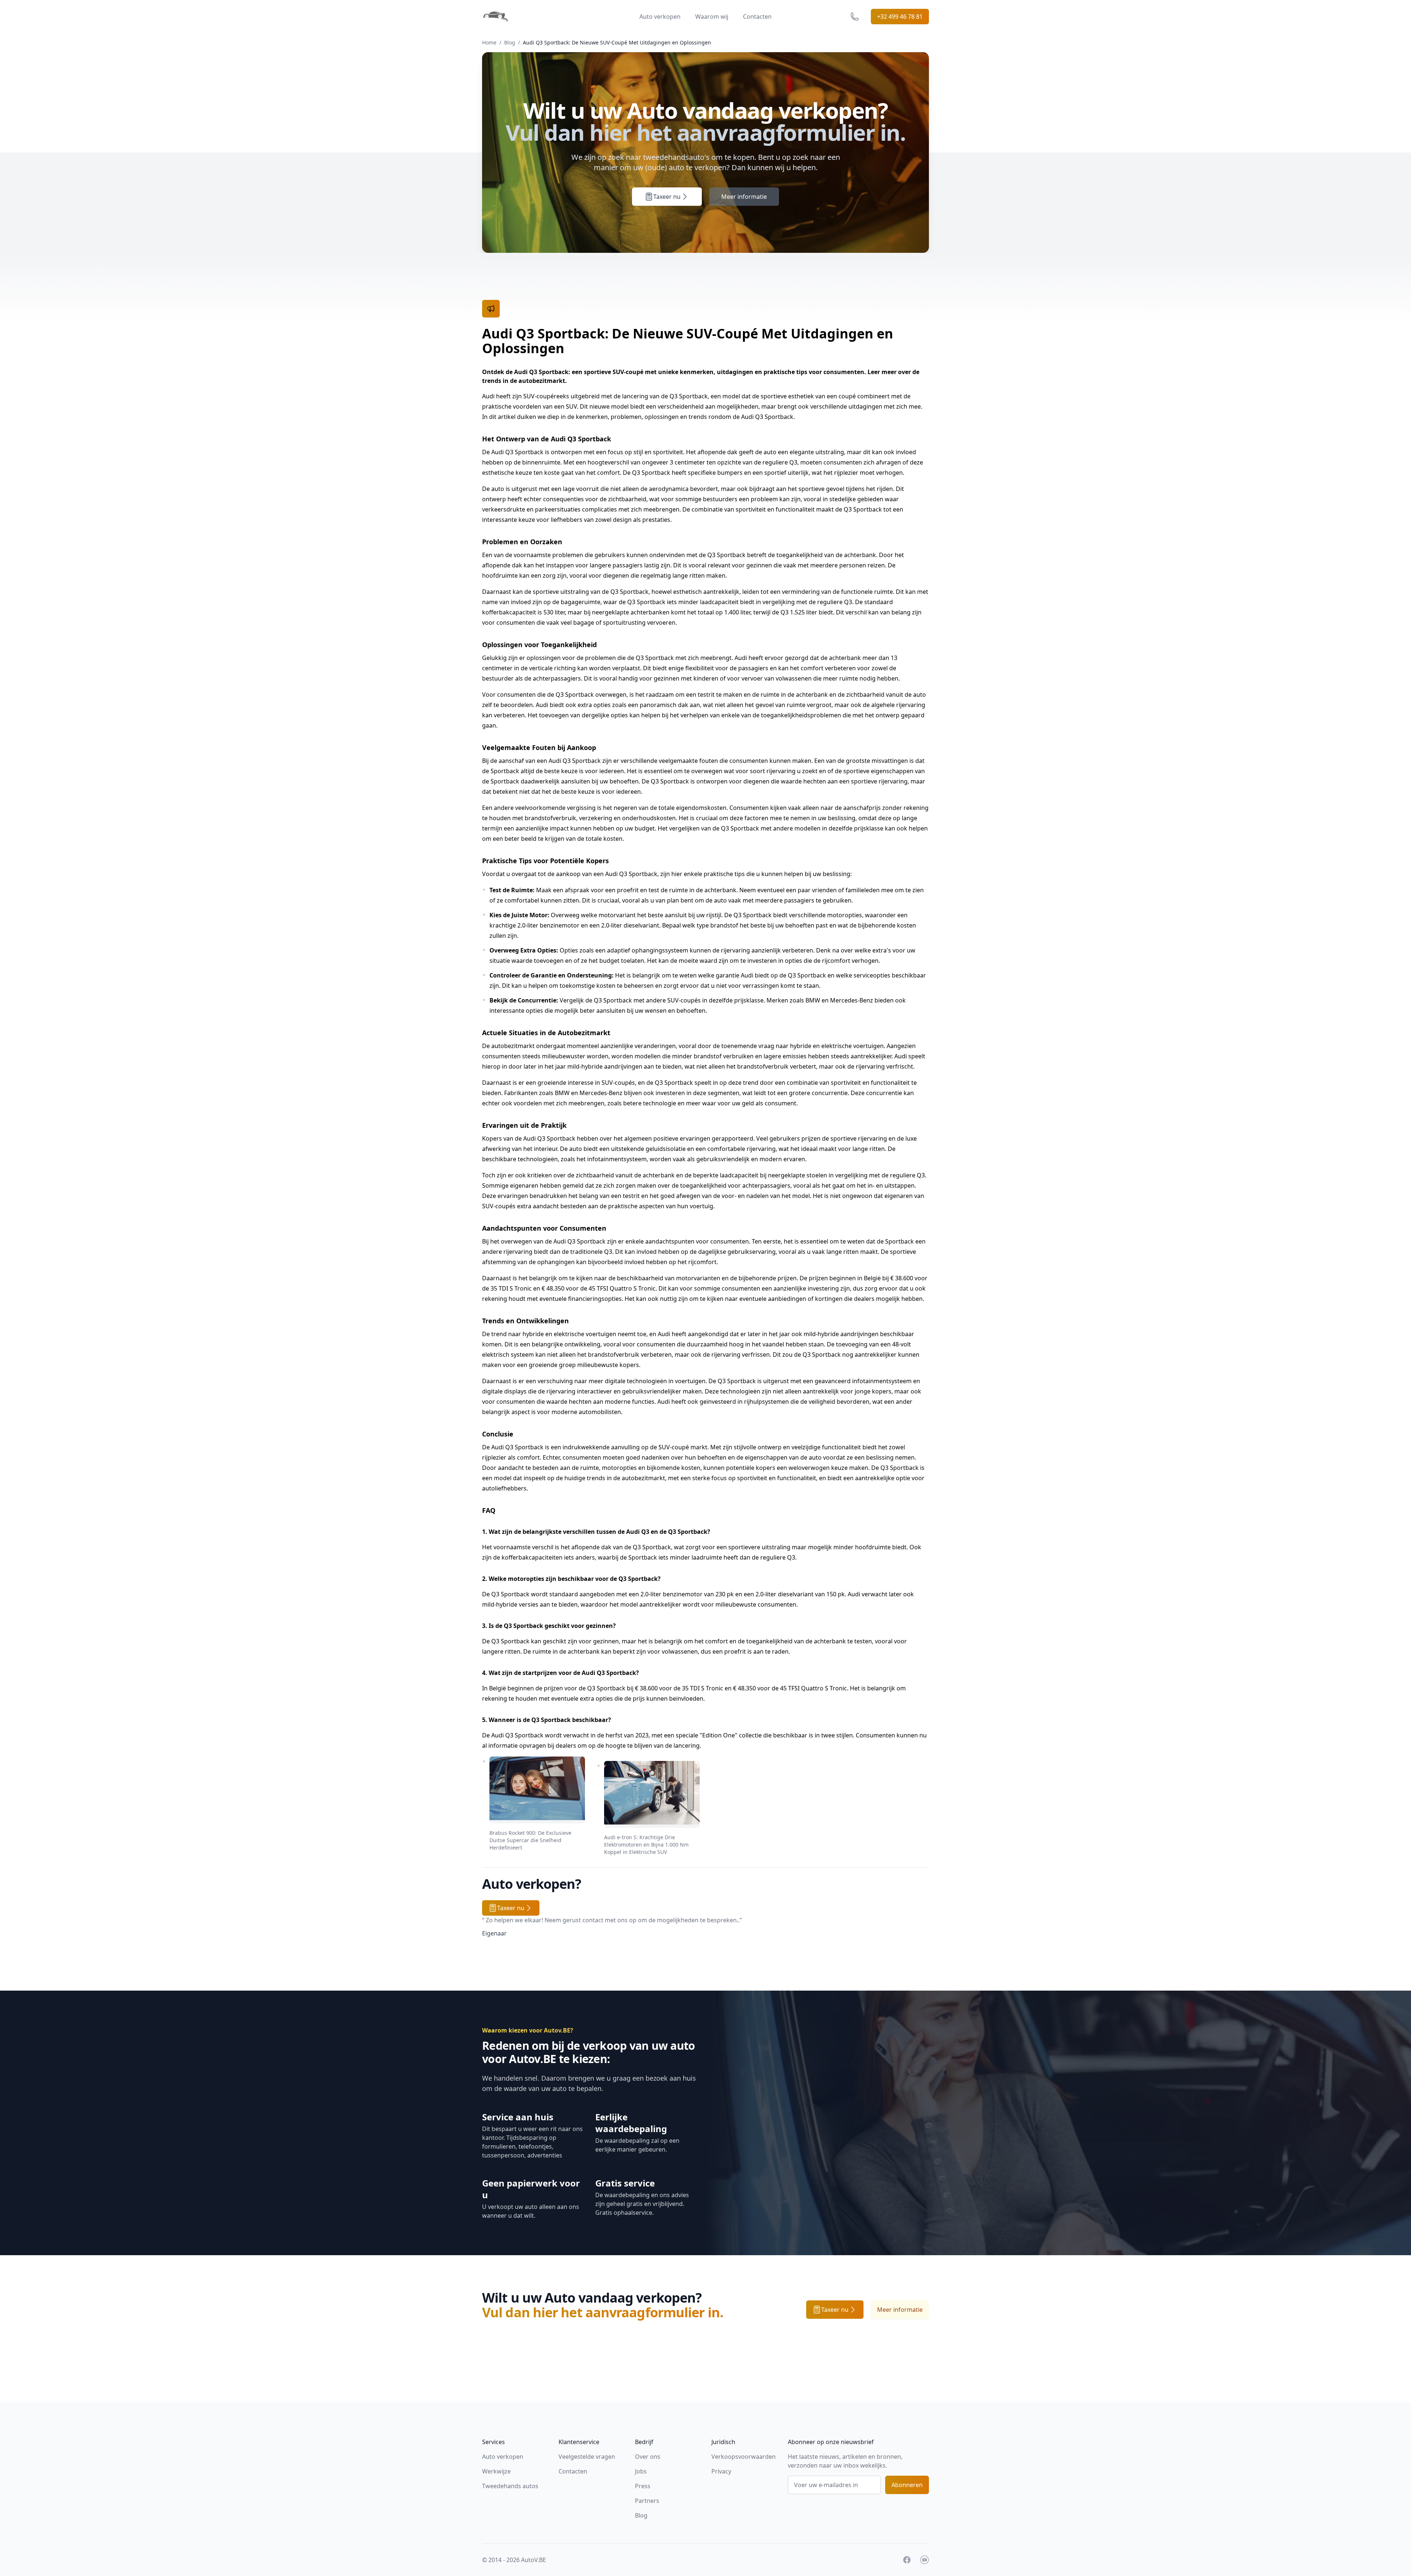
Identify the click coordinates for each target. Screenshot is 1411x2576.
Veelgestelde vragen (587, 2457)
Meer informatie (744, 197)
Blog (510, 42)
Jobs (641, 2471)
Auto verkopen (660, 17)
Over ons (648, 2457)
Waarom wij (712, 17)
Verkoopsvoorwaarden (744, 2457)
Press (643, 2486)
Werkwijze (496, 2471)
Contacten (757, 17)
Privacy (721, 2471)
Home (489, 42)
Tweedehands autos (510, 2486)
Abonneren (907, 2485)
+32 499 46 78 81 (900, 17)
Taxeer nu (667, 197)
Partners (647, 2501)
